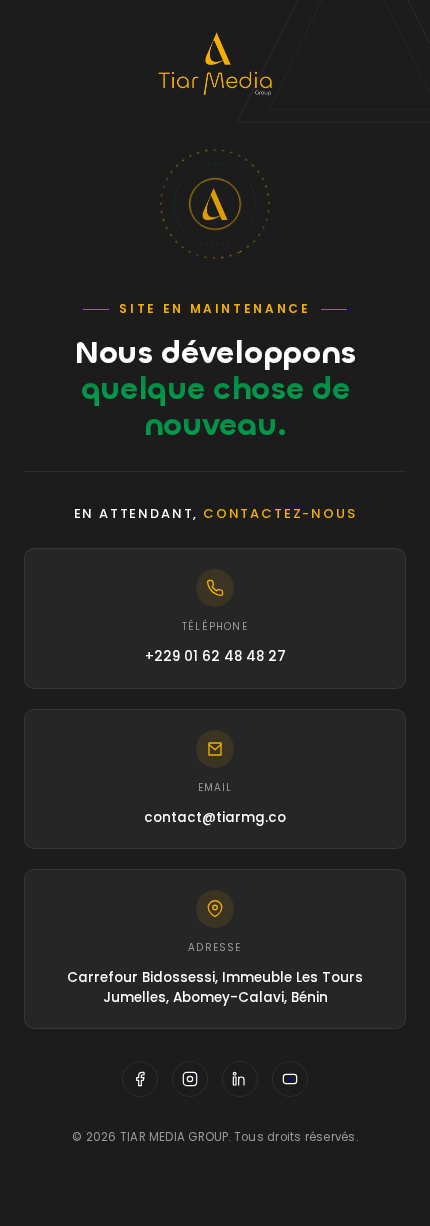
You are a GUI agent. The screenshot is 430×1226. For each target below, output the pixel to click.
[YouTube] (290, 1079)
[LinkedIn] (240, 1079)
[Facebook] (140, 1079)
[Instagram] (190, 1079)
